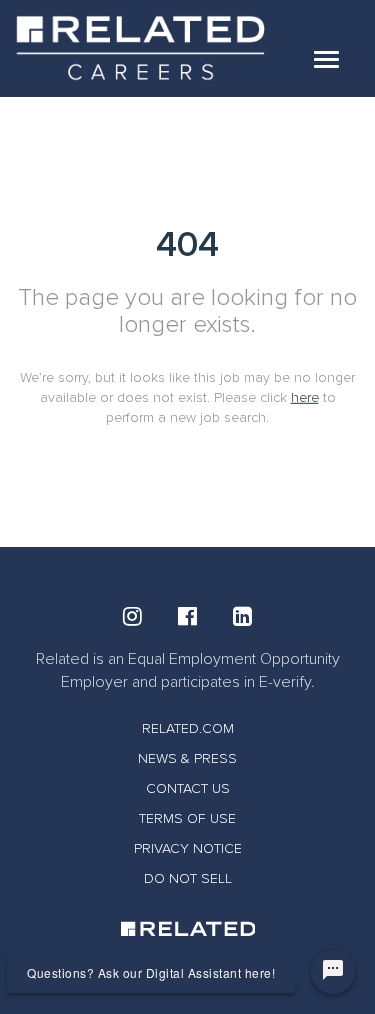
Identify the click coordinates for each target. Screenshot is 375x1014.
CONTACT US (188, 788)
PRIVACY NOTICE (188, 848)
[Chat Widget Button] (333, 972)
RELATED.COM (188, 728)
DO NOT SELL (188, 878)
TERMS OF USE (187, 818)
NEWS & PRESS (187, 758)
